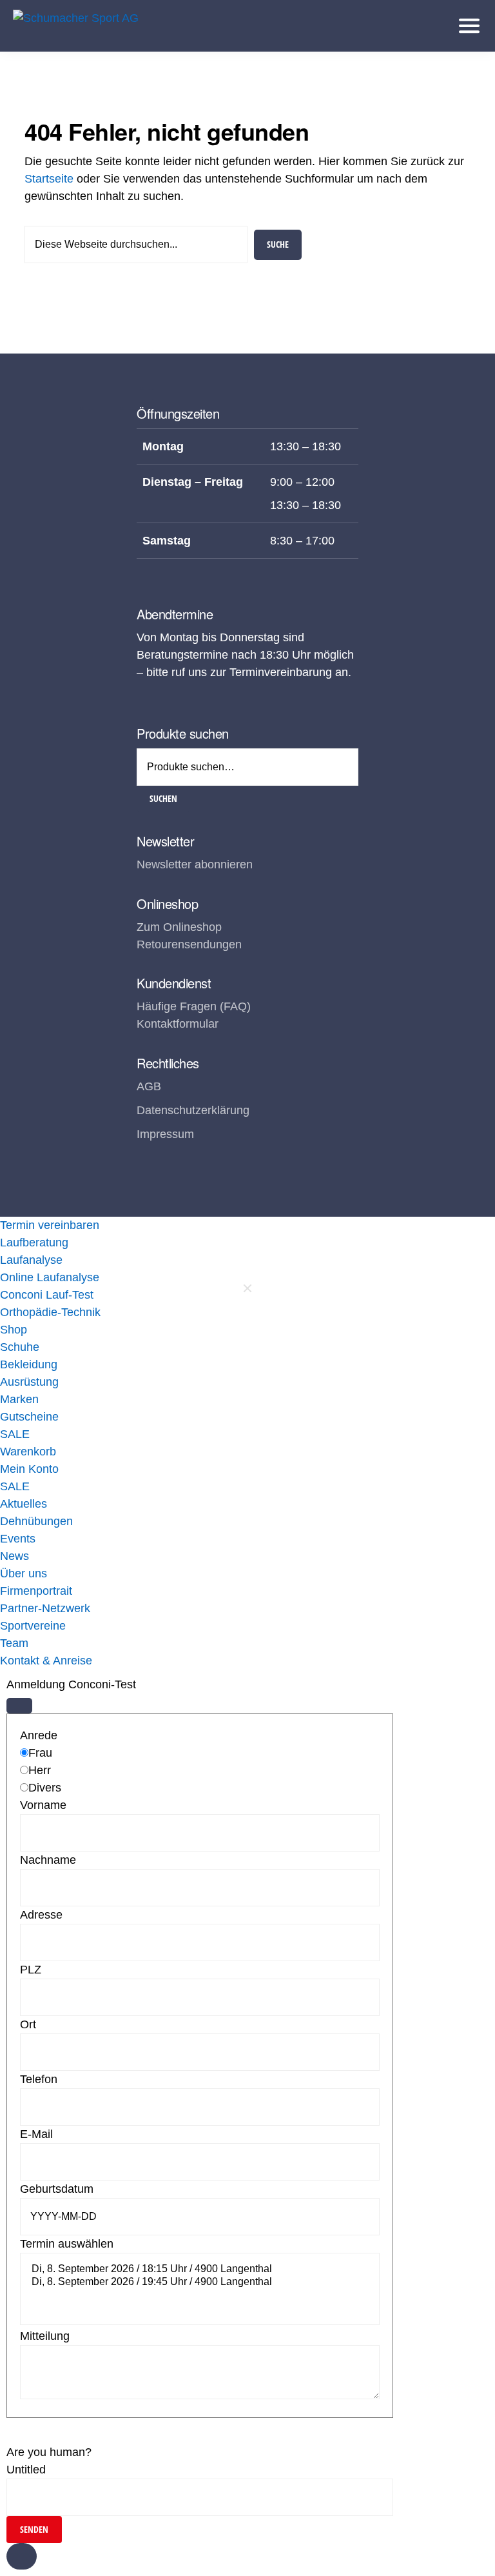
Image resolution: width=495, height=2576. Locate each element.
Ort (28, 2024)
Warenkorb (28, 1452)
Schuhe (20, 1347)
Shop (14, 1330)
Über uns (24, 1573)
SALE (15, 1434)
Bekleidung (29, 1364)
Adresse (41, 1915)
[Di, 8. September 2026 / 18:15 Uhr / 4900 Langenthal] (200, 2270)
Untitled (26, 2470)
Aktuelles (24, 1504)
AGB (149, 1086)
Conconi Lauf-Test (47, 1295)
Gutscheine (29, 1417)
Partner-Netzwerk (45, 1608)
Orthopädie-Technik (50, 1312)
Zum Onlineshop (179, 927)
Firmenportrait (36, 1591)
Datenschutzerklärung (193, 1110)
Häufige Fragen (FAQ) (194, 1006)
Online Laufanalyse (50, 1277)
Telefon (39, 2079)
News (15, 1556)
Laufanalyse (31, 1260)
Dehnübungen (36, 1521)
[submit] (19, 1706)
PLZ (31, 1970)
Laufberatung (34, 1243)
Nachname (48, 1860)
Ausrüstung (29, 1382)
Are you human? (49, 2452)
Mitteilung (45, 2336)
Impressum (165, 1134)
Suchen (163, 798)
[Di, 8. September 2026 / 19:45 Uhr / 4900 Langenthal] (200, 2282)
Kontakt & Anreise (46, 1661)
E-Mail (36, 2134)
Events (18, 1539)
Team (14, 1643)
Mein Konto (29, 1469)
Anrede (39, 1735)
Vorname (43, 1805)
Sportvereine (33, 1626)
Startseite (49, 179)
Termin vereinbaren (50, 1225)
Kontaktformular (178, 1024)
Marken (19, 1399)
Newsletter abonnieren (195, 864)
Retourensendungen (189, 944)
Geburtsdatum (57, 2189)
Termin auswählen (67, 2244)
